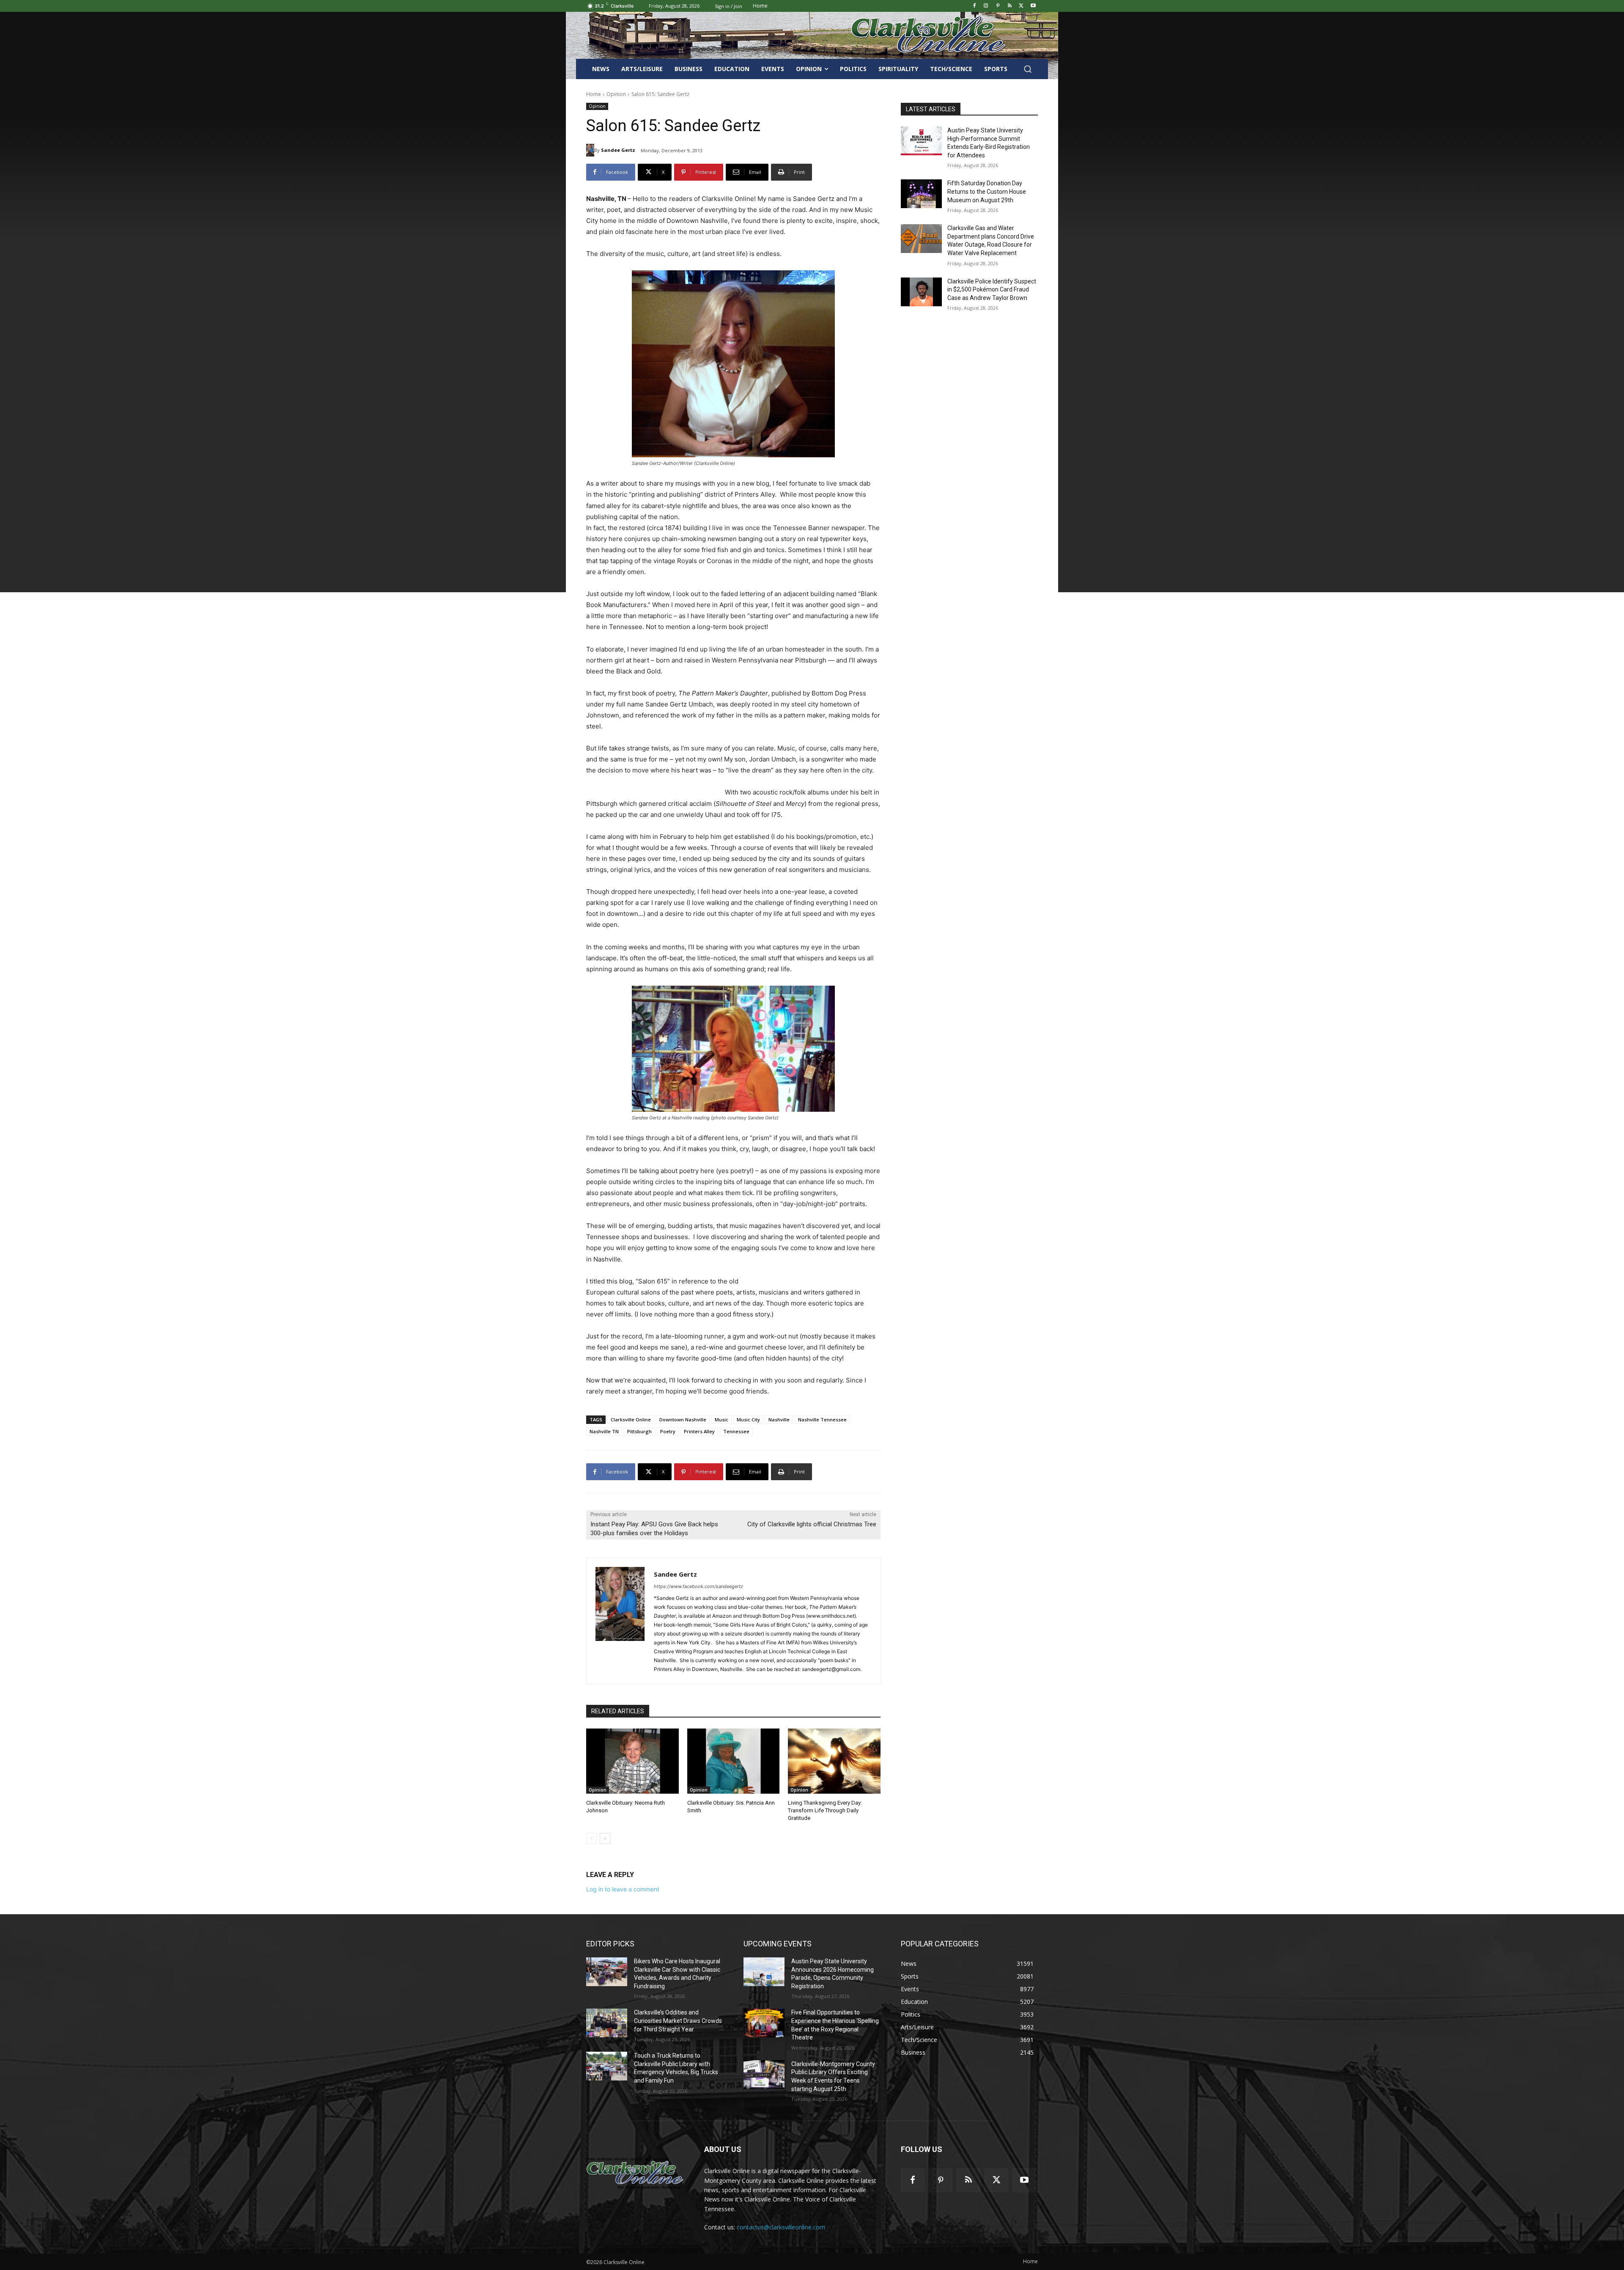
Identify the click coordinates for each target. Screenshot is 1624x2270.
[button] (1028, 69)
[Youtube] (1033, 6)
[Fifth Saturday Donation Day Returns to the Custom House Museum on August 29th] (921, 194)
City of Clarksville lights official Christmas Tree (812, 1524)
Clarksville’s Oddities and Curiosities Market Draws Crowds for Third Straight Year (678, 2021)
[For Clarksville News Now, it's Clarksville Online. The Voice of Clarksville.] (635, 2173)
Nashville (779, 1419)
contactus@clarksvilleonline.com (781, 2227)
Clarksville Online (631, 1419)
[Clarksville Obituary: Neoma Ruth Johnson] (632, 1761)
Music (721, 1419)
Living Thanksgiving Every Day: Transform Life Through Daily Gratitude (825, 1810)
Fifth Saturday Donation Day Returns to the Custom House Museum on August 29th (987, 191)
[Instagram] (986, 6)
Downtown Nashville (683, 1419)
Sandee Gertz (618, 150)
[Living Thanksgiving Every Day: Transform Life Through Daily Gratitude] (834, 1761)
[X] (1021, 6)
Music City (748, 1419)
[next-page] (605, 1839)
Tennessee (736, 1431)
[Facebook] (974, 6)
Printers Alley (699, 1431)
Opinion (616, 94)
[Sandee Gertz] (590, 150)
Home (594, 94)
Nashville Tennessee (822, 1419)
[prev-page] (591, 1839)
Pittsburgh (639, 1431)
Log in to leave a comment (623, 1889)
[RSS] (1010, 6)
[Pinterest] (998, 6)
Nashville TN (604, 1431)
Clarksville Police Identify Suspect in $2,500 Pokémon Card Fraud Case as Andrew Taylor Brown (992, 290)
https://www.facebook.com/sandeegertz (698, 1586)
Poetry (668, 1431)
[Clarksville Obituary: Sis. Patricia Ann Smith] (734, 1761)
